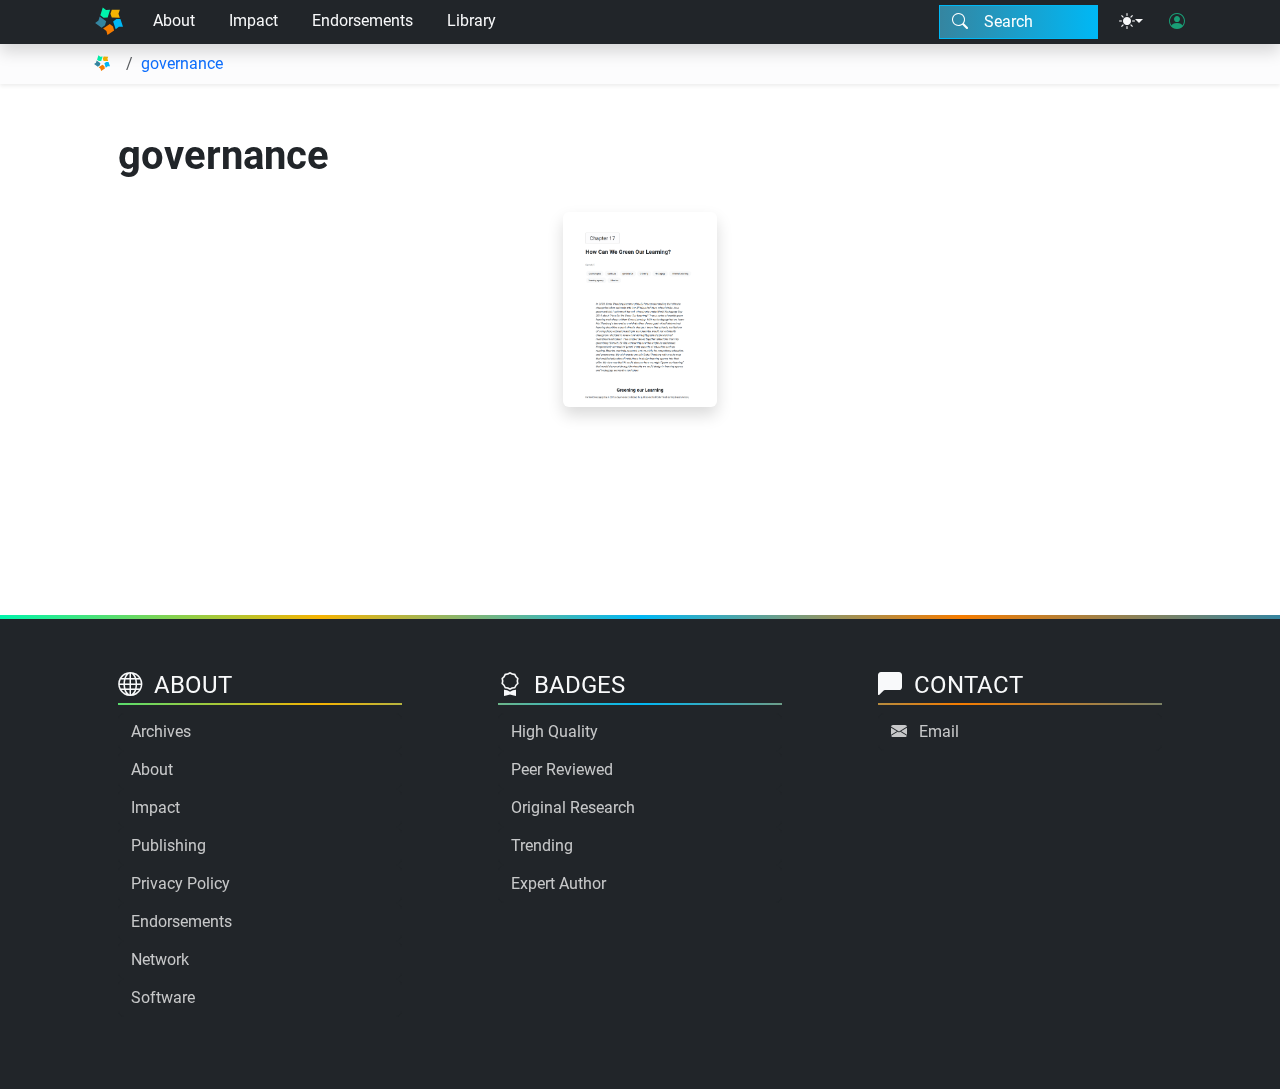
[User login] (1177, 22)
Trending (542, 845)
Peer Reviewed (562, 769)
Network (160, 959)
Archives (161, 731)
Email (939, 731)
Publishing (168, 845)
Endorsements (362, 20)
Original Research (573, 807)
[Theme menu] (1131, 22)
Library (471, 20)
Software (163, 997)
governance (182, 63)
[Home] (109, 22)
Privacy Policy (180, 883)
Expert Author (558, 883)
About (174, 20)
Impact (253, 20)
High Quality (554, 731)
